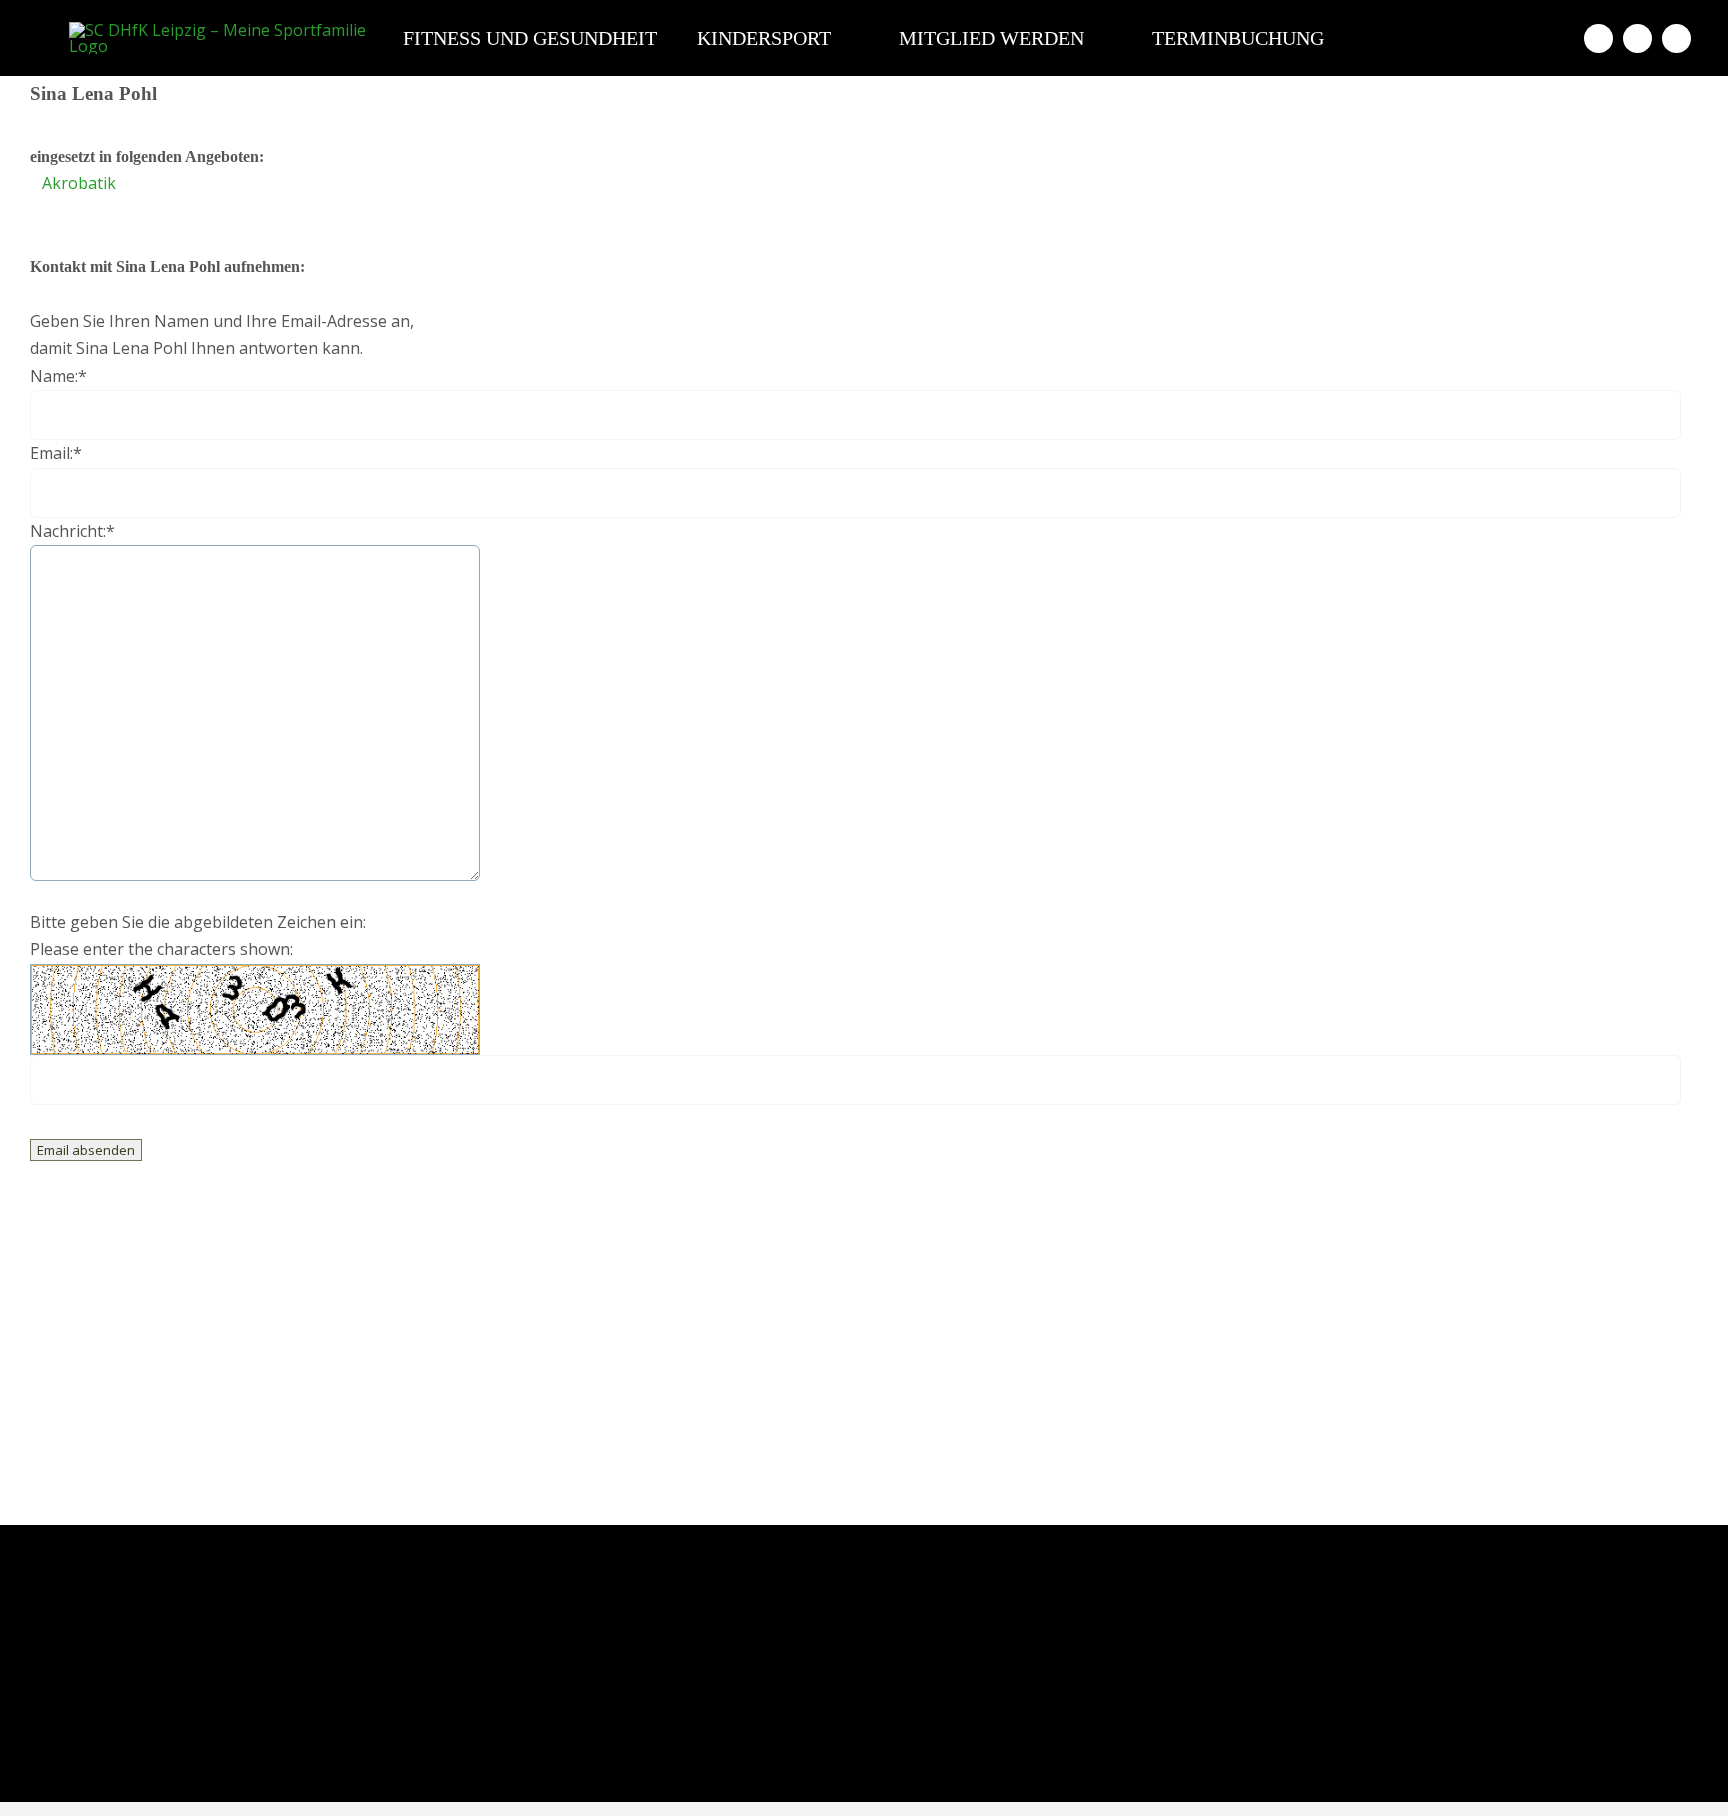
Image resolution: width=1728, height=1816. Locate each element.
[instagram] (1637, 38)
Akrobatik (79, 183)
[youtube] (1676, 38)
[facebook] (1598, 38)
